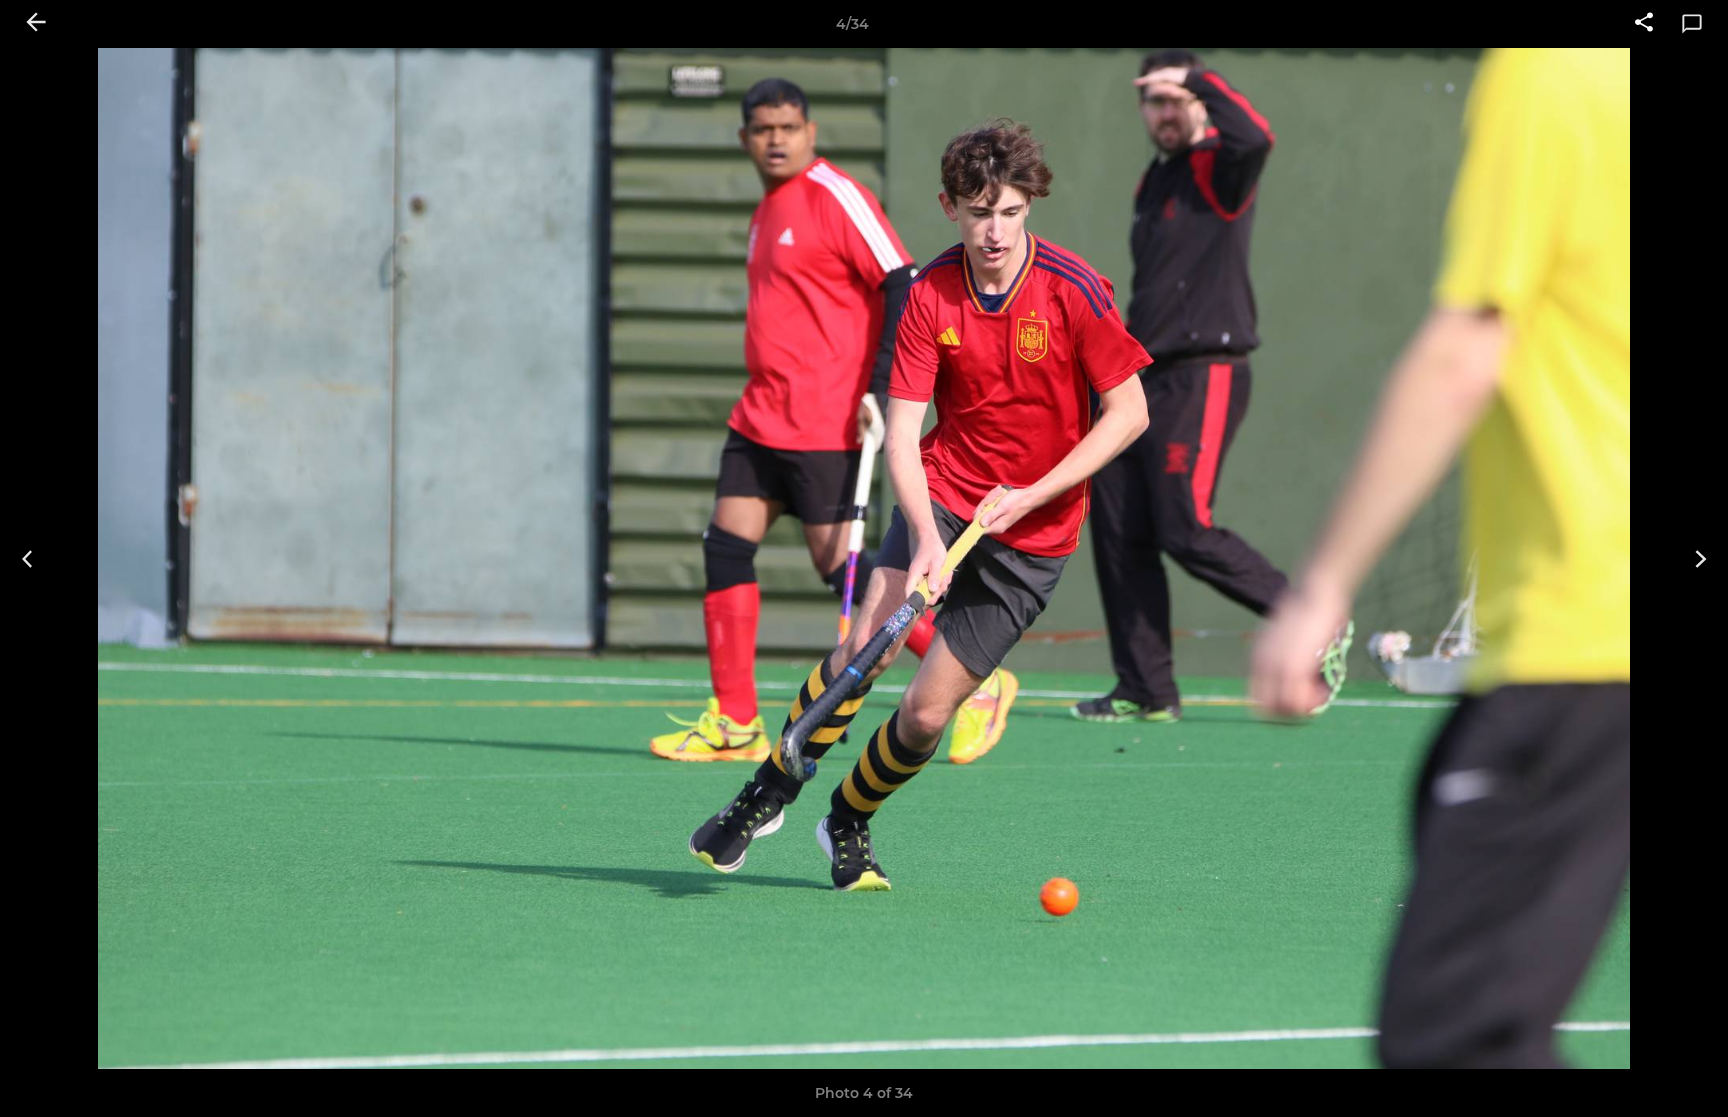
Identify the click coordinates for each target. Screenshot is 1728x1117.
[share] (1644, 24)
